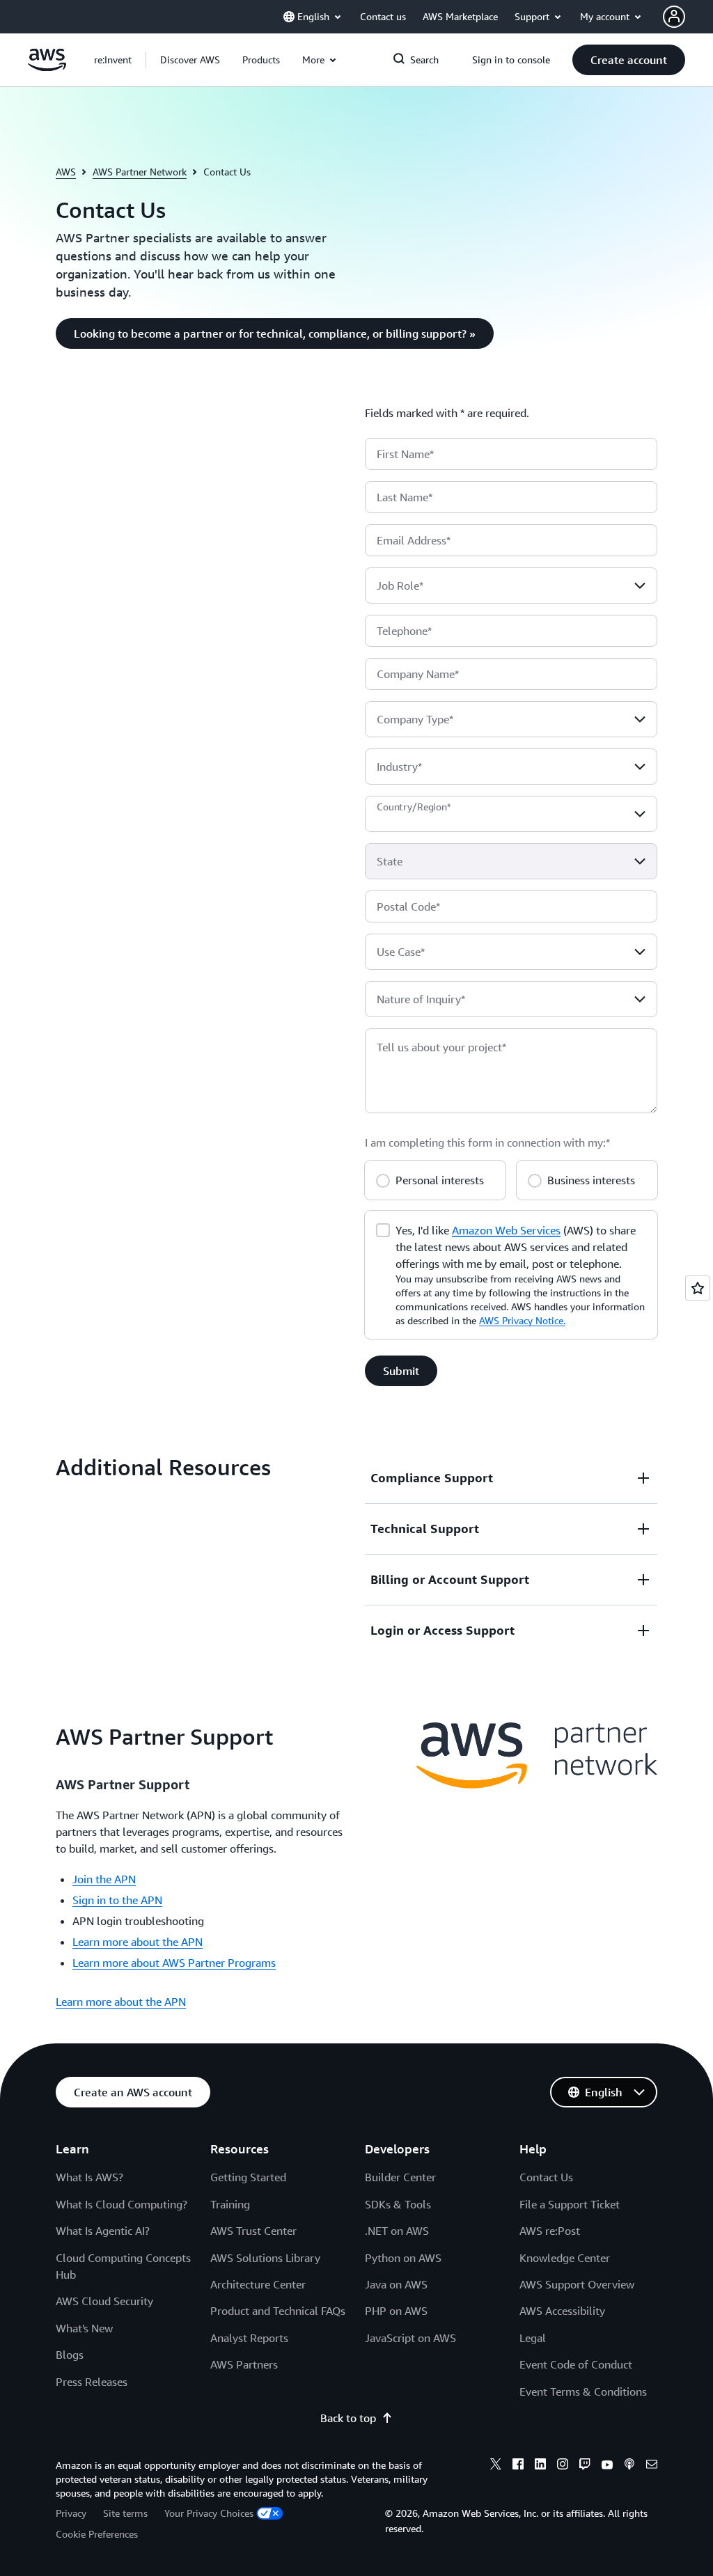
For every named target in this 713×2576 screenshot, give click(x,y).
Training (230, 2204)
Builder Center (400, 2177)
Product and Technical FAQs (278, 2311)
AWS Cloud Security (104, 2301)
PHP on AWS (396, 2311)
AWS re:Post (550, 2231)
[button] (190, 60)
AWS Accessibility (562, 2311)
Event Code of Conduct (576, 2364)
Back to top (348, 2418)
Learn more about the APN (138, 1942)
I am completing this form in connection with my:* (487, 1142)
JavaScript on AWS (410, 2338)
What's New (84, 2328)
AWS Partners (244, 2364)
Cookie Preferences (97, 2534)
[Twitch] (585, 2466)
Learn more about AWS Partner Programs (174, 1963)
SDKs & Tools (398, 2204)
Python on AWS (403, 2258)
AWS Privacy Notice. (522, 1320)
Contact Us (546, 2177)
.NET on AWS (397, 2231)
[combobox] (511, 586)
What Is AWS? (89, 2177)
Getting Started (248, 2177)
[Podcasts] (629, 2466)
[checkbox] (383, 1229)
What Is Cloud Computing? (122, 2204)
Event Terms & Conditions (583, 2392)
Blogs (70, 2355)
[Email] (652, 2466)
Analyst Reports (249, 2338)
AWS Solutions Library (265, 2258)
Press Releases (92, 2382)
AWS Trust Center (253, 2231)
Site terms (125, 2513)
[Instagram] (563, 2466)
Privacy (71, 2513)
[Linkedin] (540, 2466)
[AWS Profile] (674, 17)
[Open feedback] (698, 1288)
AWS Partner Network (140, 172)
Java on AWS (396, 2284)
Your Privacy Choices (209, 2513)
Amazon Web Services (506, 1230)
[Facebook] (518, 2466)
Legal (533, 2338)
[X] (496, 2466)
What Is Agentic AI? (103, 2231)
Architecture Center (258, 2284)
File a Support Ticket (570, 2204)
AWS (66, 172)
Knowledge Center (565, 2258)
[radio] (383, 1179)
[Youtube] (607, 2466)
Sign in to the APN (117, 1900)
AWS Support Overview (577, 2284)
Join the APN (104, 1879)
